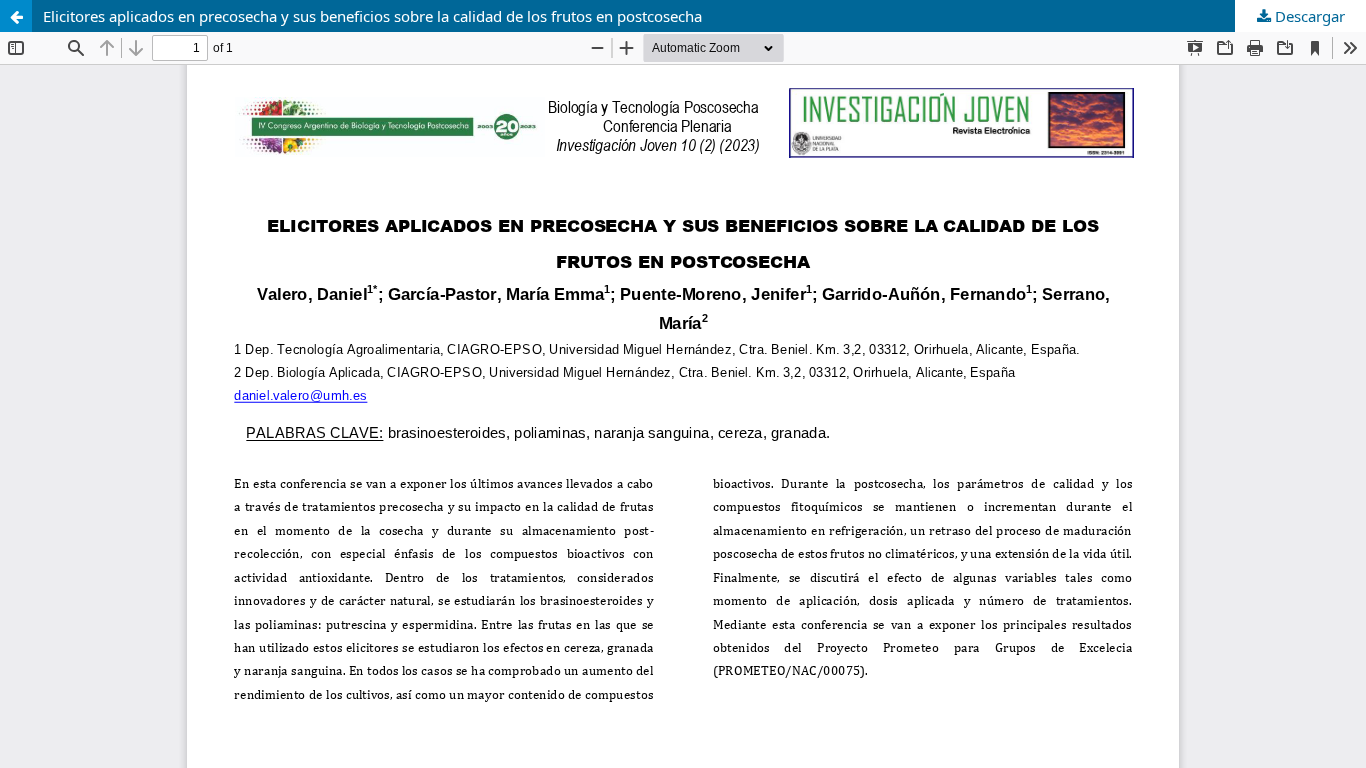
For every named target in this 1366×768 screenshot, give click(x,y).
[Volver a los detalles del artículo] (16, 16)
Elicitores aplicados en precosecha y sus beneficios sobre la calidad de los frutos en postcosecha (372, 16)
